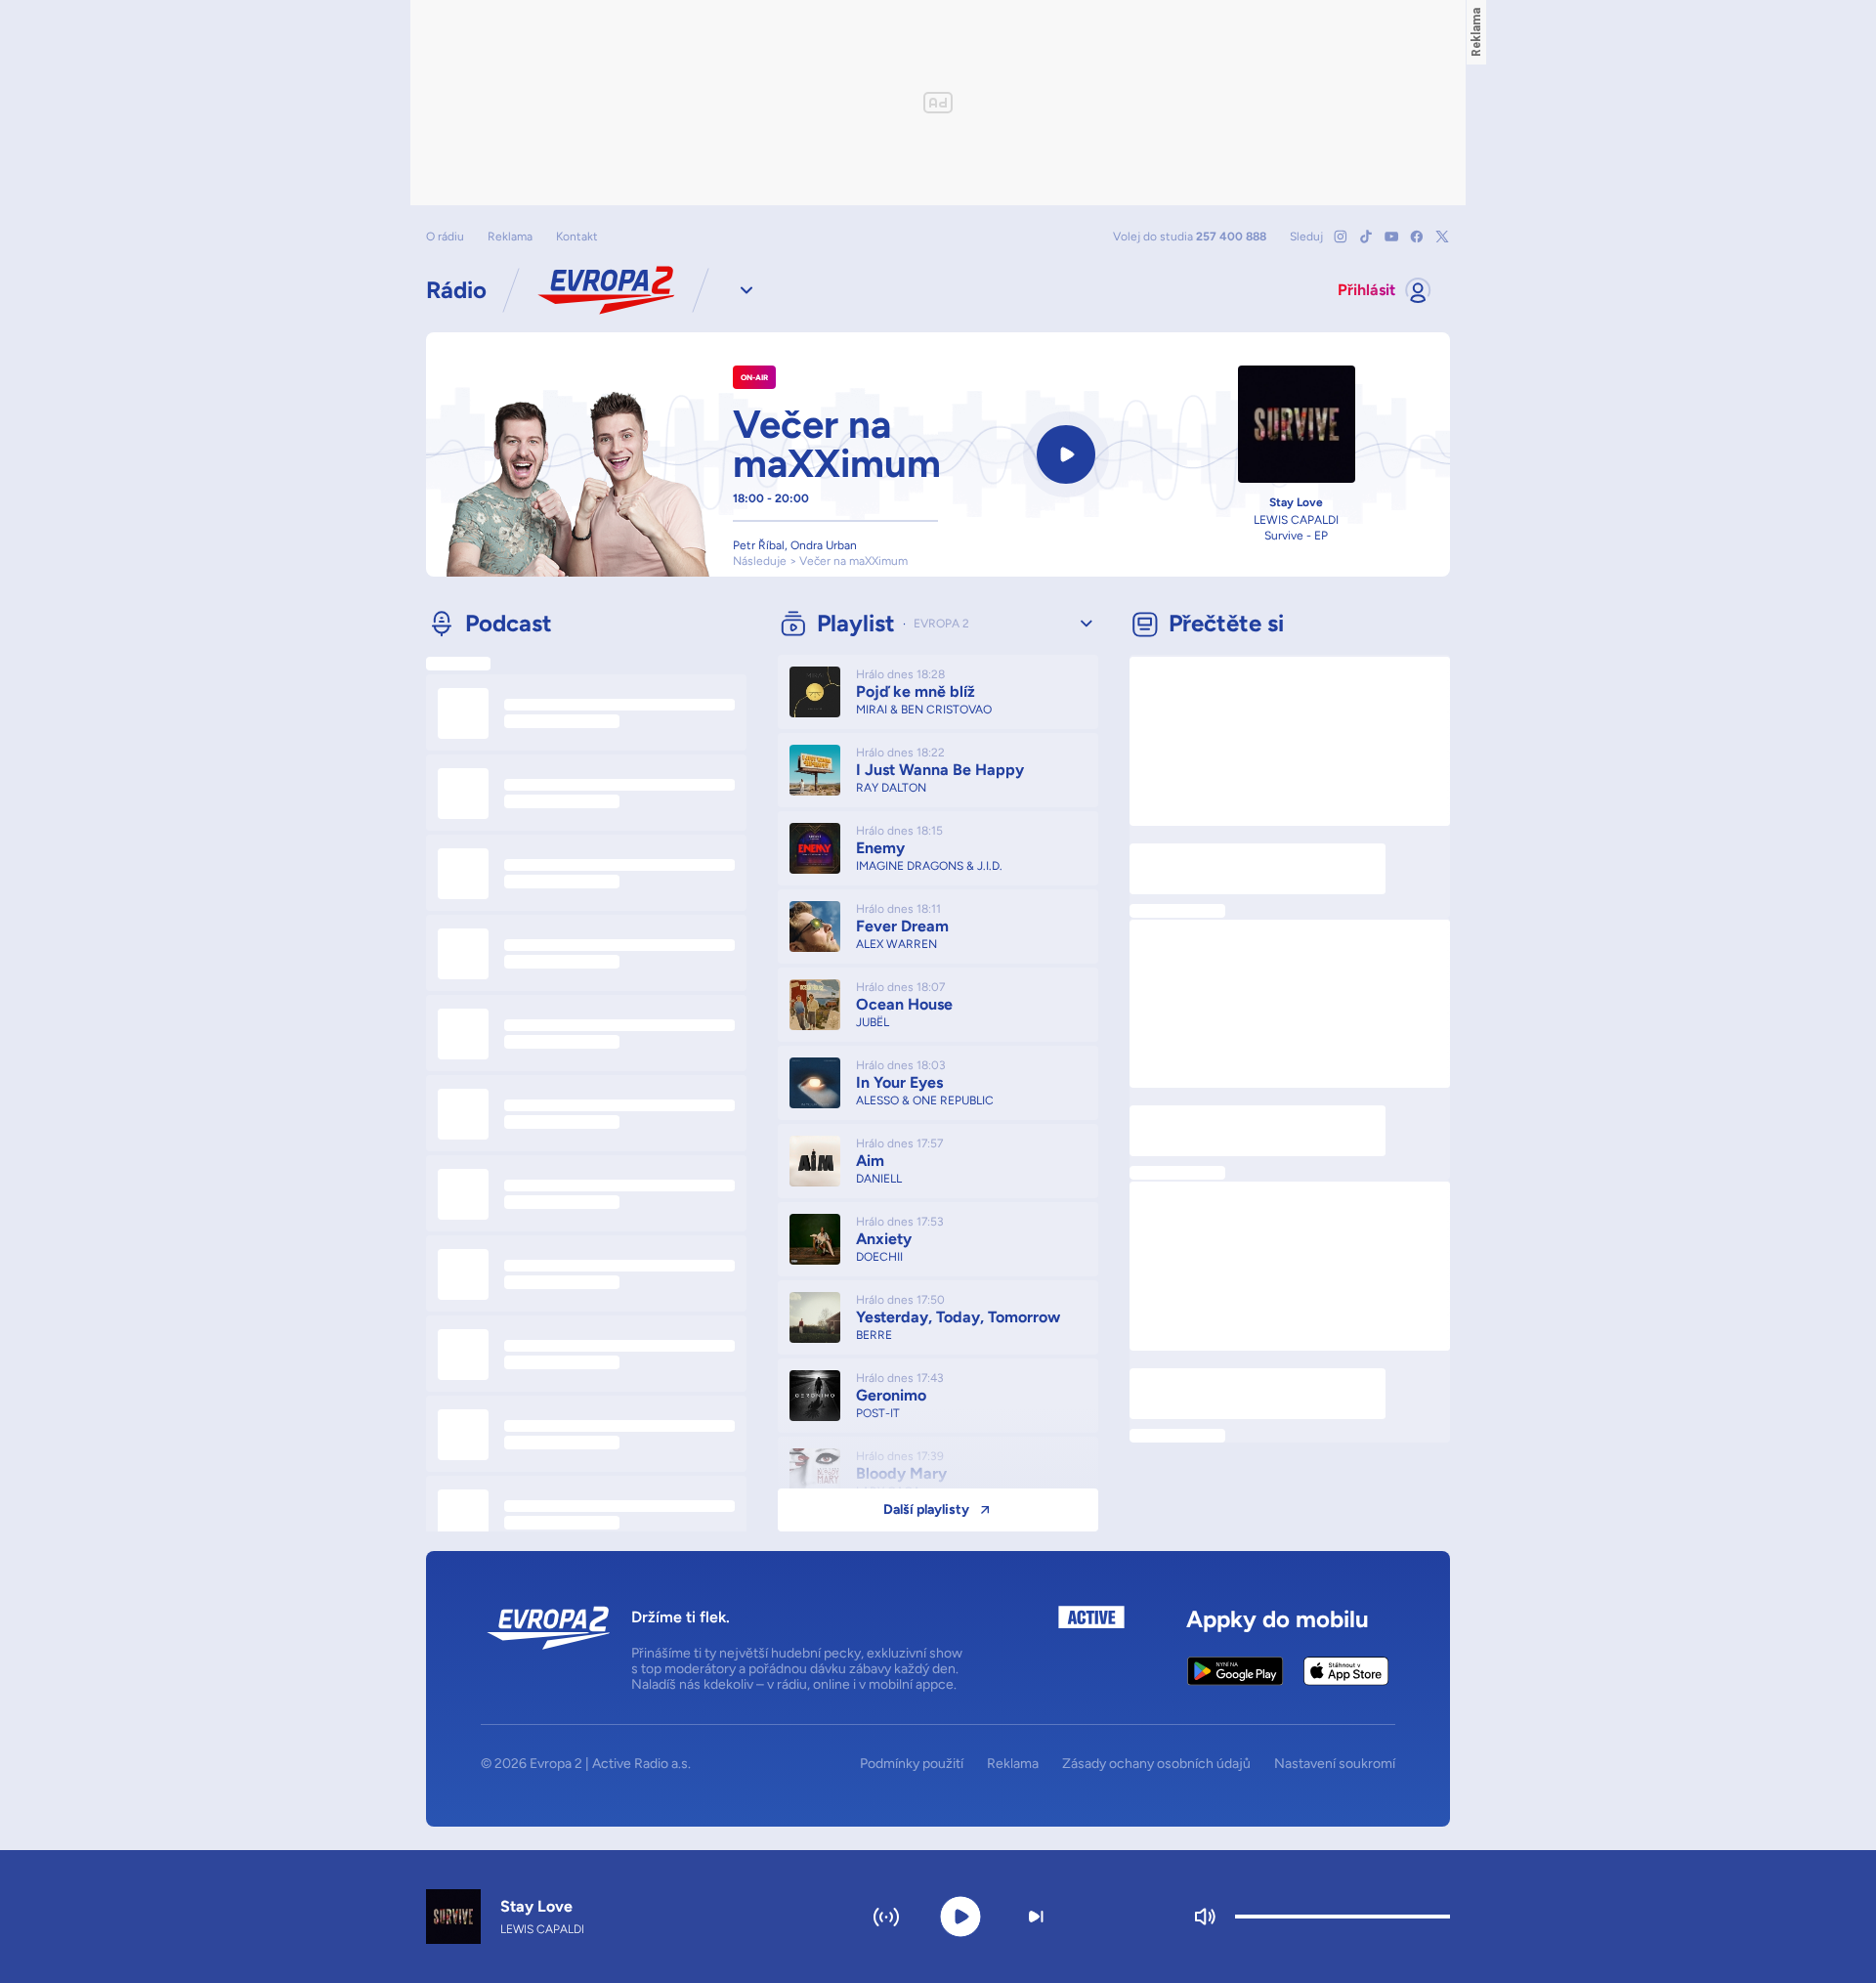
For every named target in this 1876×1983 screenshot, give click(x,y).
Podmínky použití (912, 1764)
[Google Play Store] (1236, 1671)
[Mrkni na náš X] (1442, 237)
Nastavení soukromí (1335, 1764)
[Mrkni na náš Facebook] (1417, 237)
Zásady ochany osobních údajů (1156, 1764)
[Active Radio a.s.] (1091, 1649)
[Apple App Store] (1346, 1671)
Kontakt (577, 237)
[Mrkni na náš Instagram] (1341, 237)
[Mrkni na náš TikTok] (1366, 237)
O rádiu (445, 237)
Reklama (510, 237)
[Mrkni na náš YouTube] (1391, 237)
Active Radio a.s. (641, 1764)
